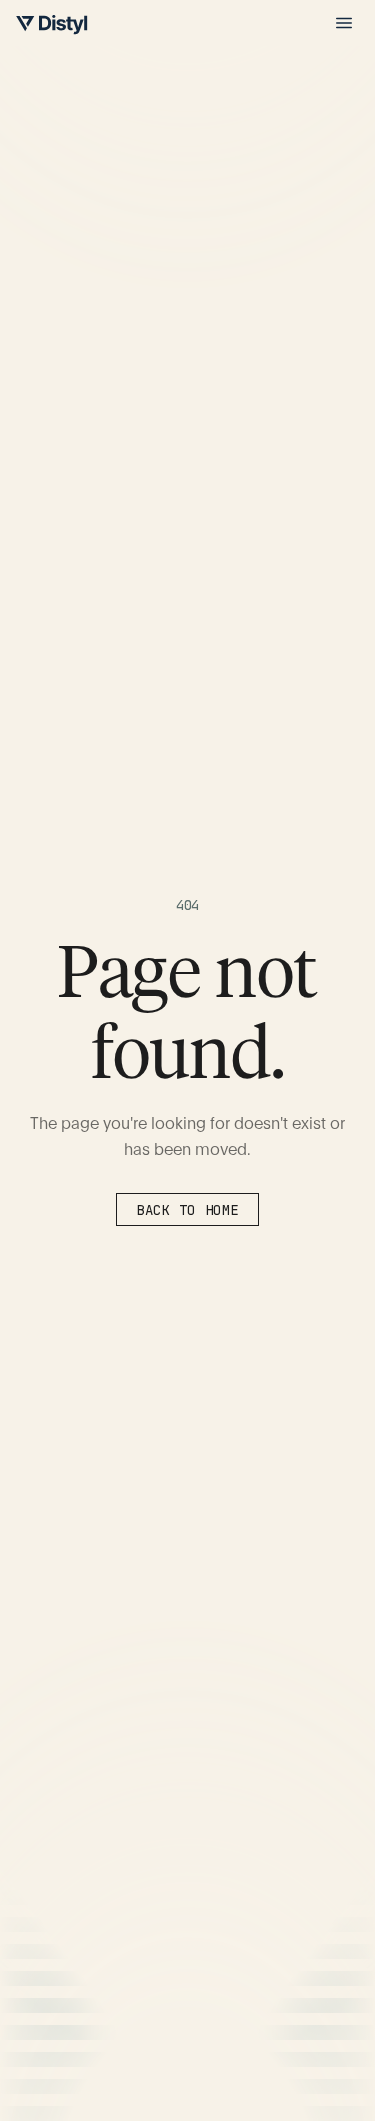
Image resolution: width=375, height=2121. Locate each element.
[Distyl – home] (52, 25)
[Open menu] (344, 23)
